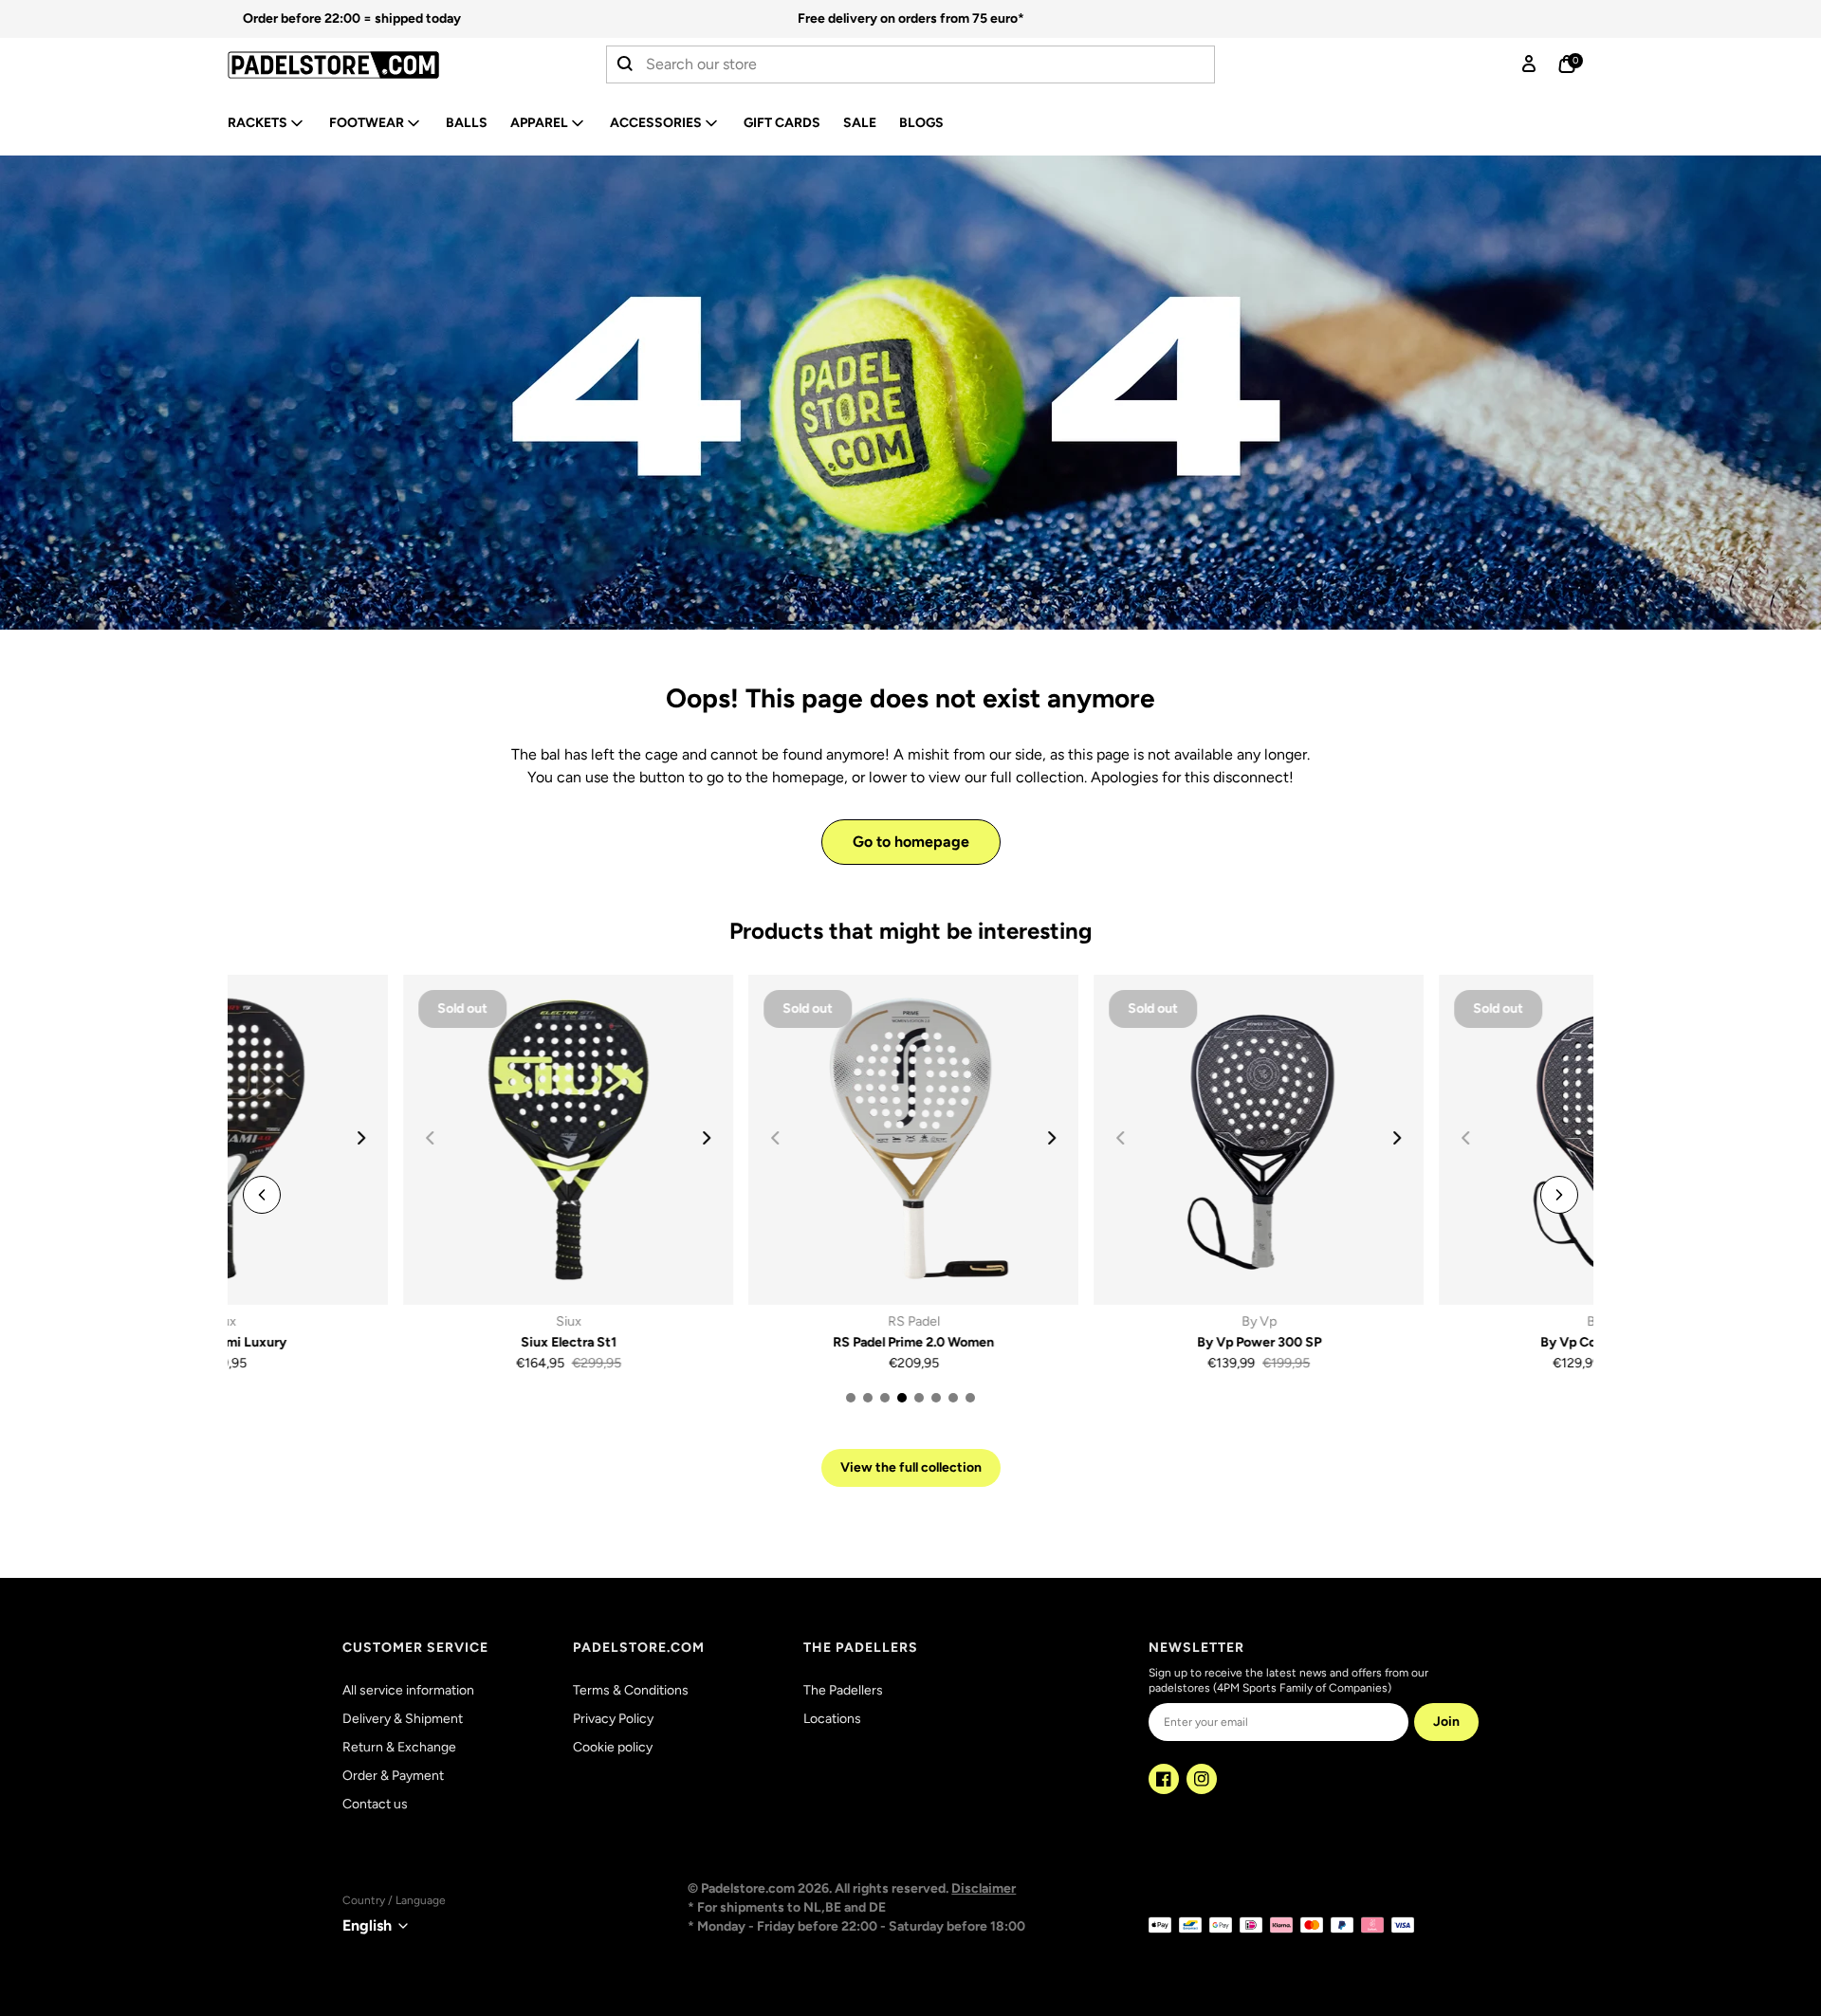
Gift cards (782, 123)
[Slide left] (262, 1195)
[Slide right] (531, 1138)
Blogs (921, 123)
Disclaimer (984, 1888)
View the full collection (911, 1467)
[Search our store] (626, 64)
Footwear (367, 123)
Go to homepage (911, 842)
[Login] (1529, 64)
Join (1446, 1722)
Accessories (656, 123)
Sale (860, 123)
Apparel (539, 123)
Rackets (258, 123)
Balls (467, 123)
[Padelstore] (383, 65)
